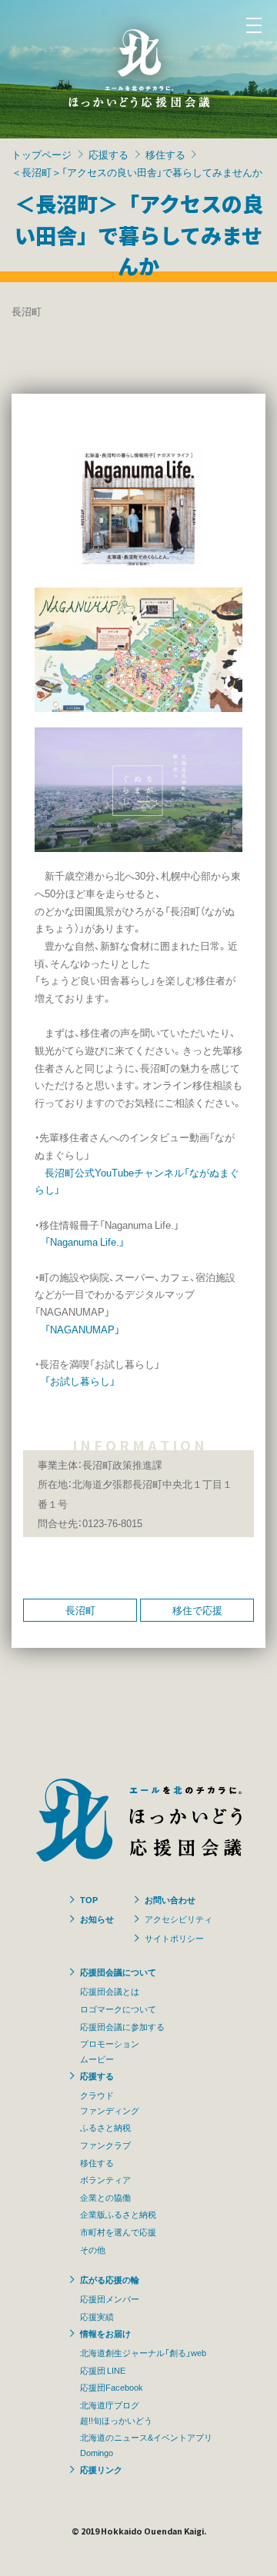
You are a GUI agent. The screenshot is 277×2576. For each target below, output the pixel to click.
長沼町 (80, 1610)
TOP (89, 1899)
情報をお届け (105, 2333)
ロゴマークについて (118, 2009)
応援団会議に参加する (122, 2026)
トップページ (42, 154)
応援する (108, 154)
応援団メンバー (110, 2298)
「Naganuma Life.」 (85, 1241)
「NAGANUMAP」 (82, 1329)
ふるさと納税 (105, 2127)
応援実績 (97, 2316)
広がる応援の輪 (110, 2279)
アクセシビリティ (179, 1919)
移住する (165, 154)
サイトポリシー (174, 1938)
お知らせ (97, 1919)
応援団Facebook (112, 2387)
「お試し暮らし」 (80, 1381)
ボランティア (105, 2179)
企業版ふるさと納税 (118, 2214)
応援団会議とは (110, 1991)
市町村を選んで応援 (118, 2232)
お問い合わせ (170, 1899)
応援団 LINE (103, 2370)
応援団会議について (118, 1972)
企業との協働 (105, 2197)
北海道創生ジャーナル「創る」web (143, 2352)
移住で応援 (197, 1610)
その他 (93, 2249)
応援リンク (101, 2469)
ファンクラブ (105, 2145)
